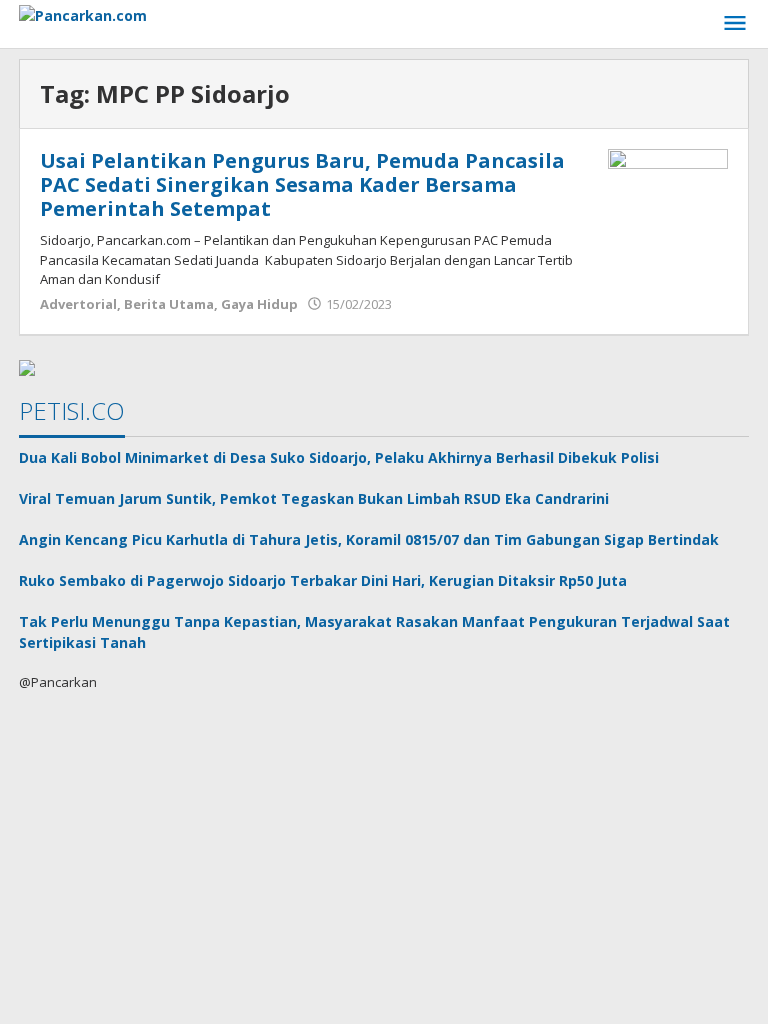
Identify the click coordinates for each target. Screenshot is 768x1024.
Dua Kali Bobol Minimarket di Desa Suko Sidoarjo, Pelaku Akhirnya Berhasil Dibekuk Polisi (339, 457)
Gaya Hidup (259, 304)
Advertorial (78, 304)
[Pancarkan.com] (83, 13)
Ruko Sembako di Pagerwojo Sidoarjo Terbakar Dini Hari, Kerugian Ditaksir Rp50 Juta (323, 580)
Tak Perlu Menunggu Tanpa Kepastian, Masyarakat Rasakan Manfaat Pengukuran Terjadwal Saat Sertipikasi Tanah (374, 632)
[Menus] (735, 24)
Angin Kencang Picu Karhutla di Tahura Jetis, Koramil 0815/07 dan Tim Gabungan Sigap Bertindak (369, 539)
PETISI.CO (72, 410)
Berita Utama (169, 304)
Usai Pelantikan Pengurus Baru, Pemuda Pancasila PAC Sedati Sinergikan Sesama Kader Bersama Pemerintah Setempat (302, 184)
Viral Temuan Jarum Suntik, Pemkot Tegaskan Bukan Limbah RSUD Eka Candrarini (314, 498)
